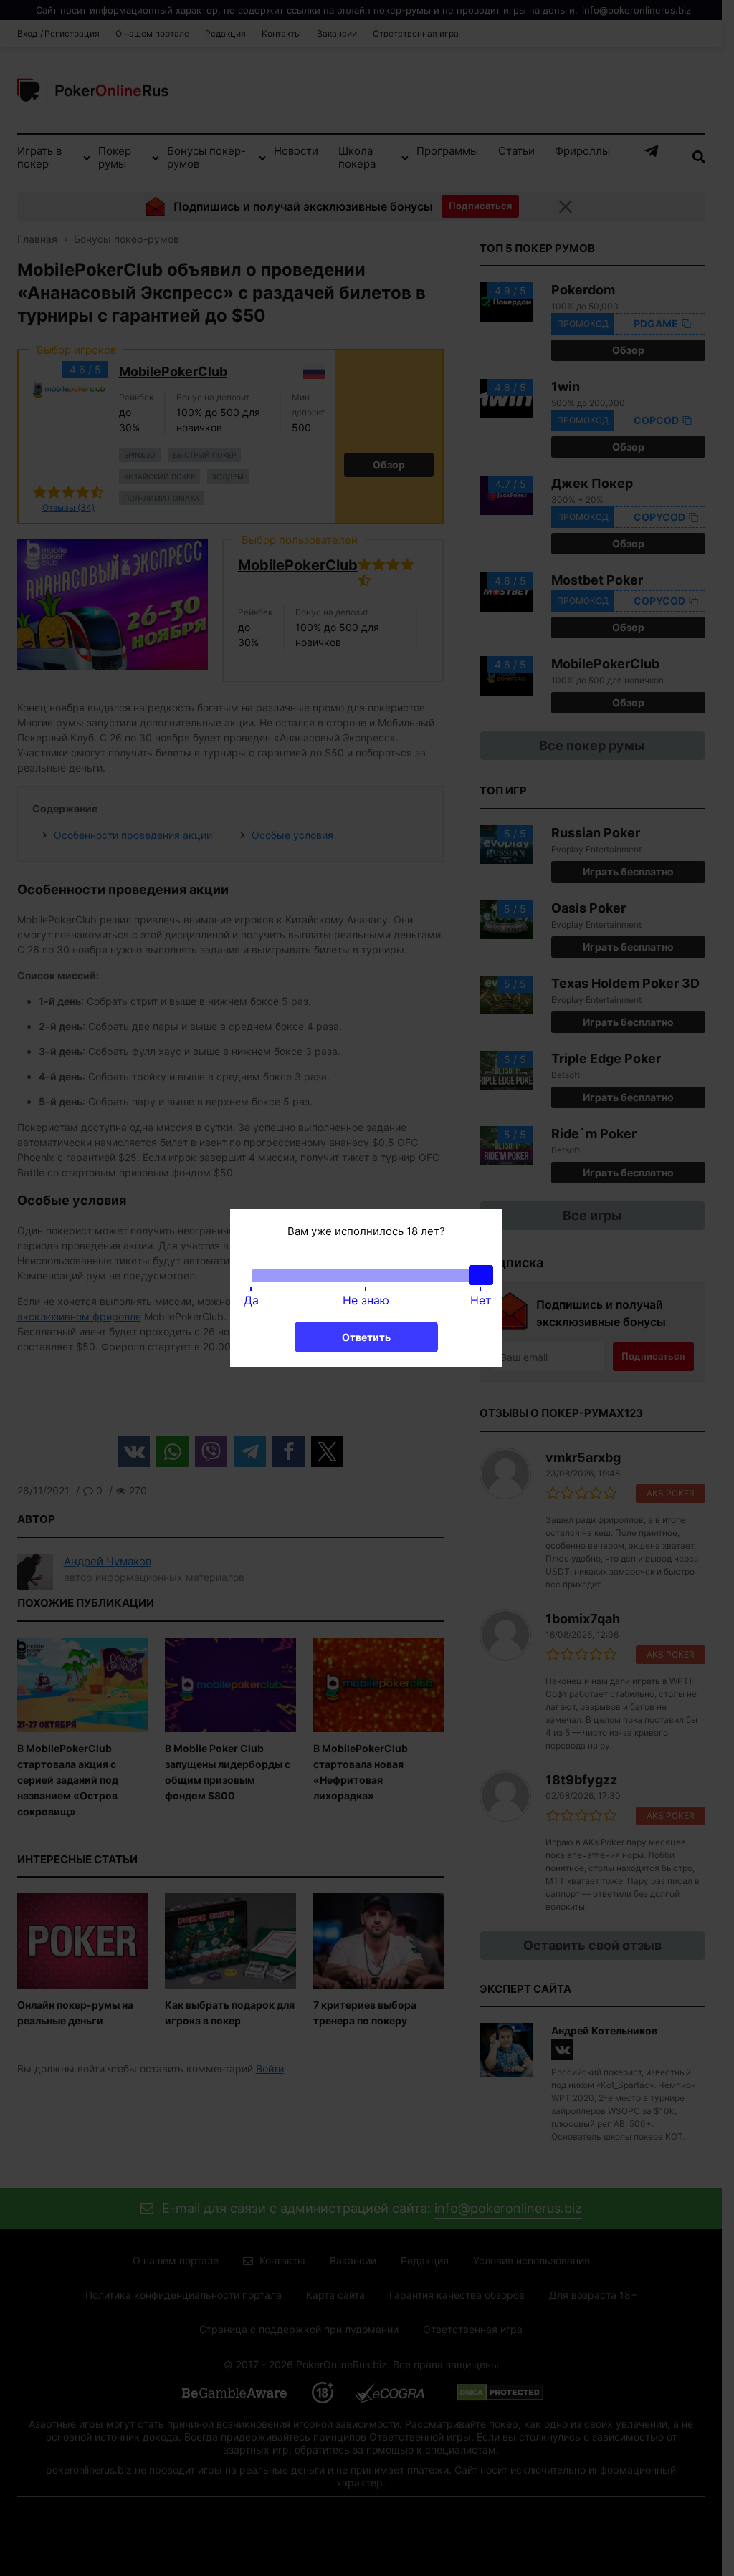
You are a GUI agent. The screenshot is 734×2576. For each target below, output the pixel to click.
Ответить (366, 1337)
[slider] (481, 1275)
